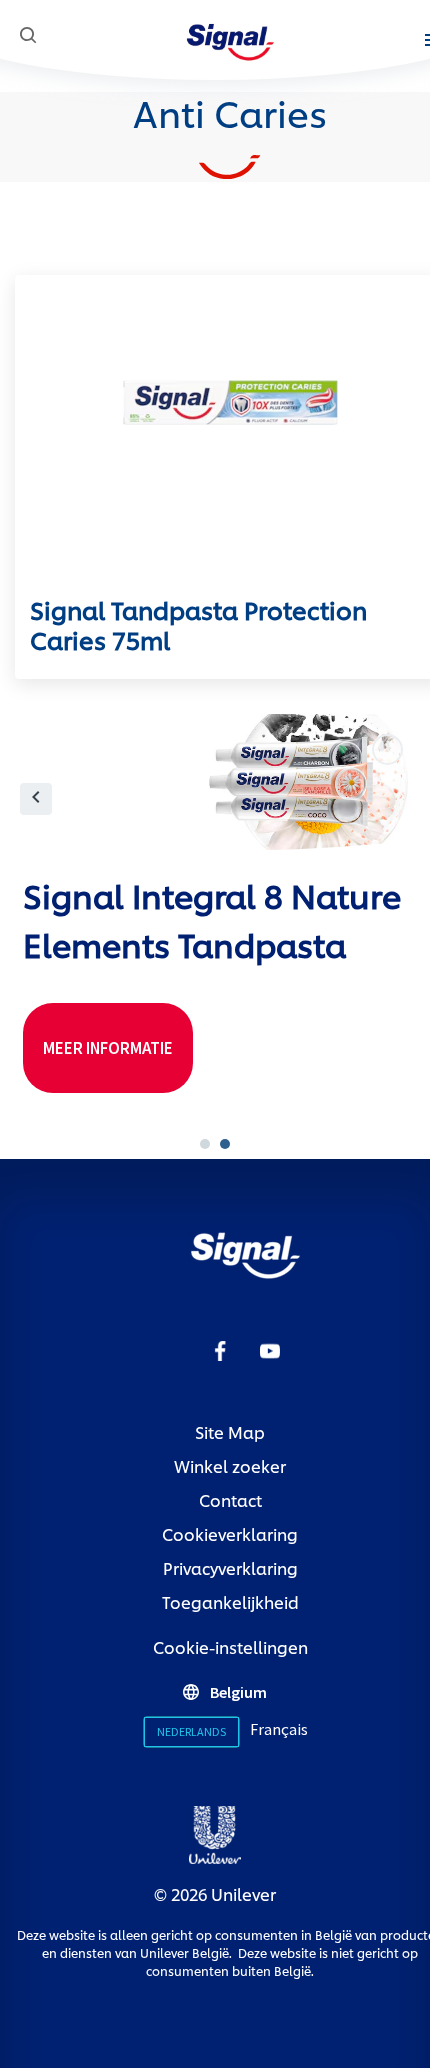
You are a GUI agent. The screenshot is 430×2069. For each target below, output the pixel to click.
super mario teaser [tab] (205, 1144)
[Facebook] (220, 1349)
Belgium (238, 1692)
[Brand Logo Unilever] (215, 1831)
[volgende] (395, 799)
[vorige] (36, 799)
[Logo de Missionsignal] (245, 1252)
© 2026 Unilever (215, 1893)
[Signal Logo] (230, 38)
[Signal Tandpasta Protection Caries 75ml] (230, 435)
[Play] (387, 749)
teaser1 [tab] (225, 1144)
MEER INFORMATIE (118, 1053)
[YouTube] (270, 1349)
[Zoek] (27, 35)
